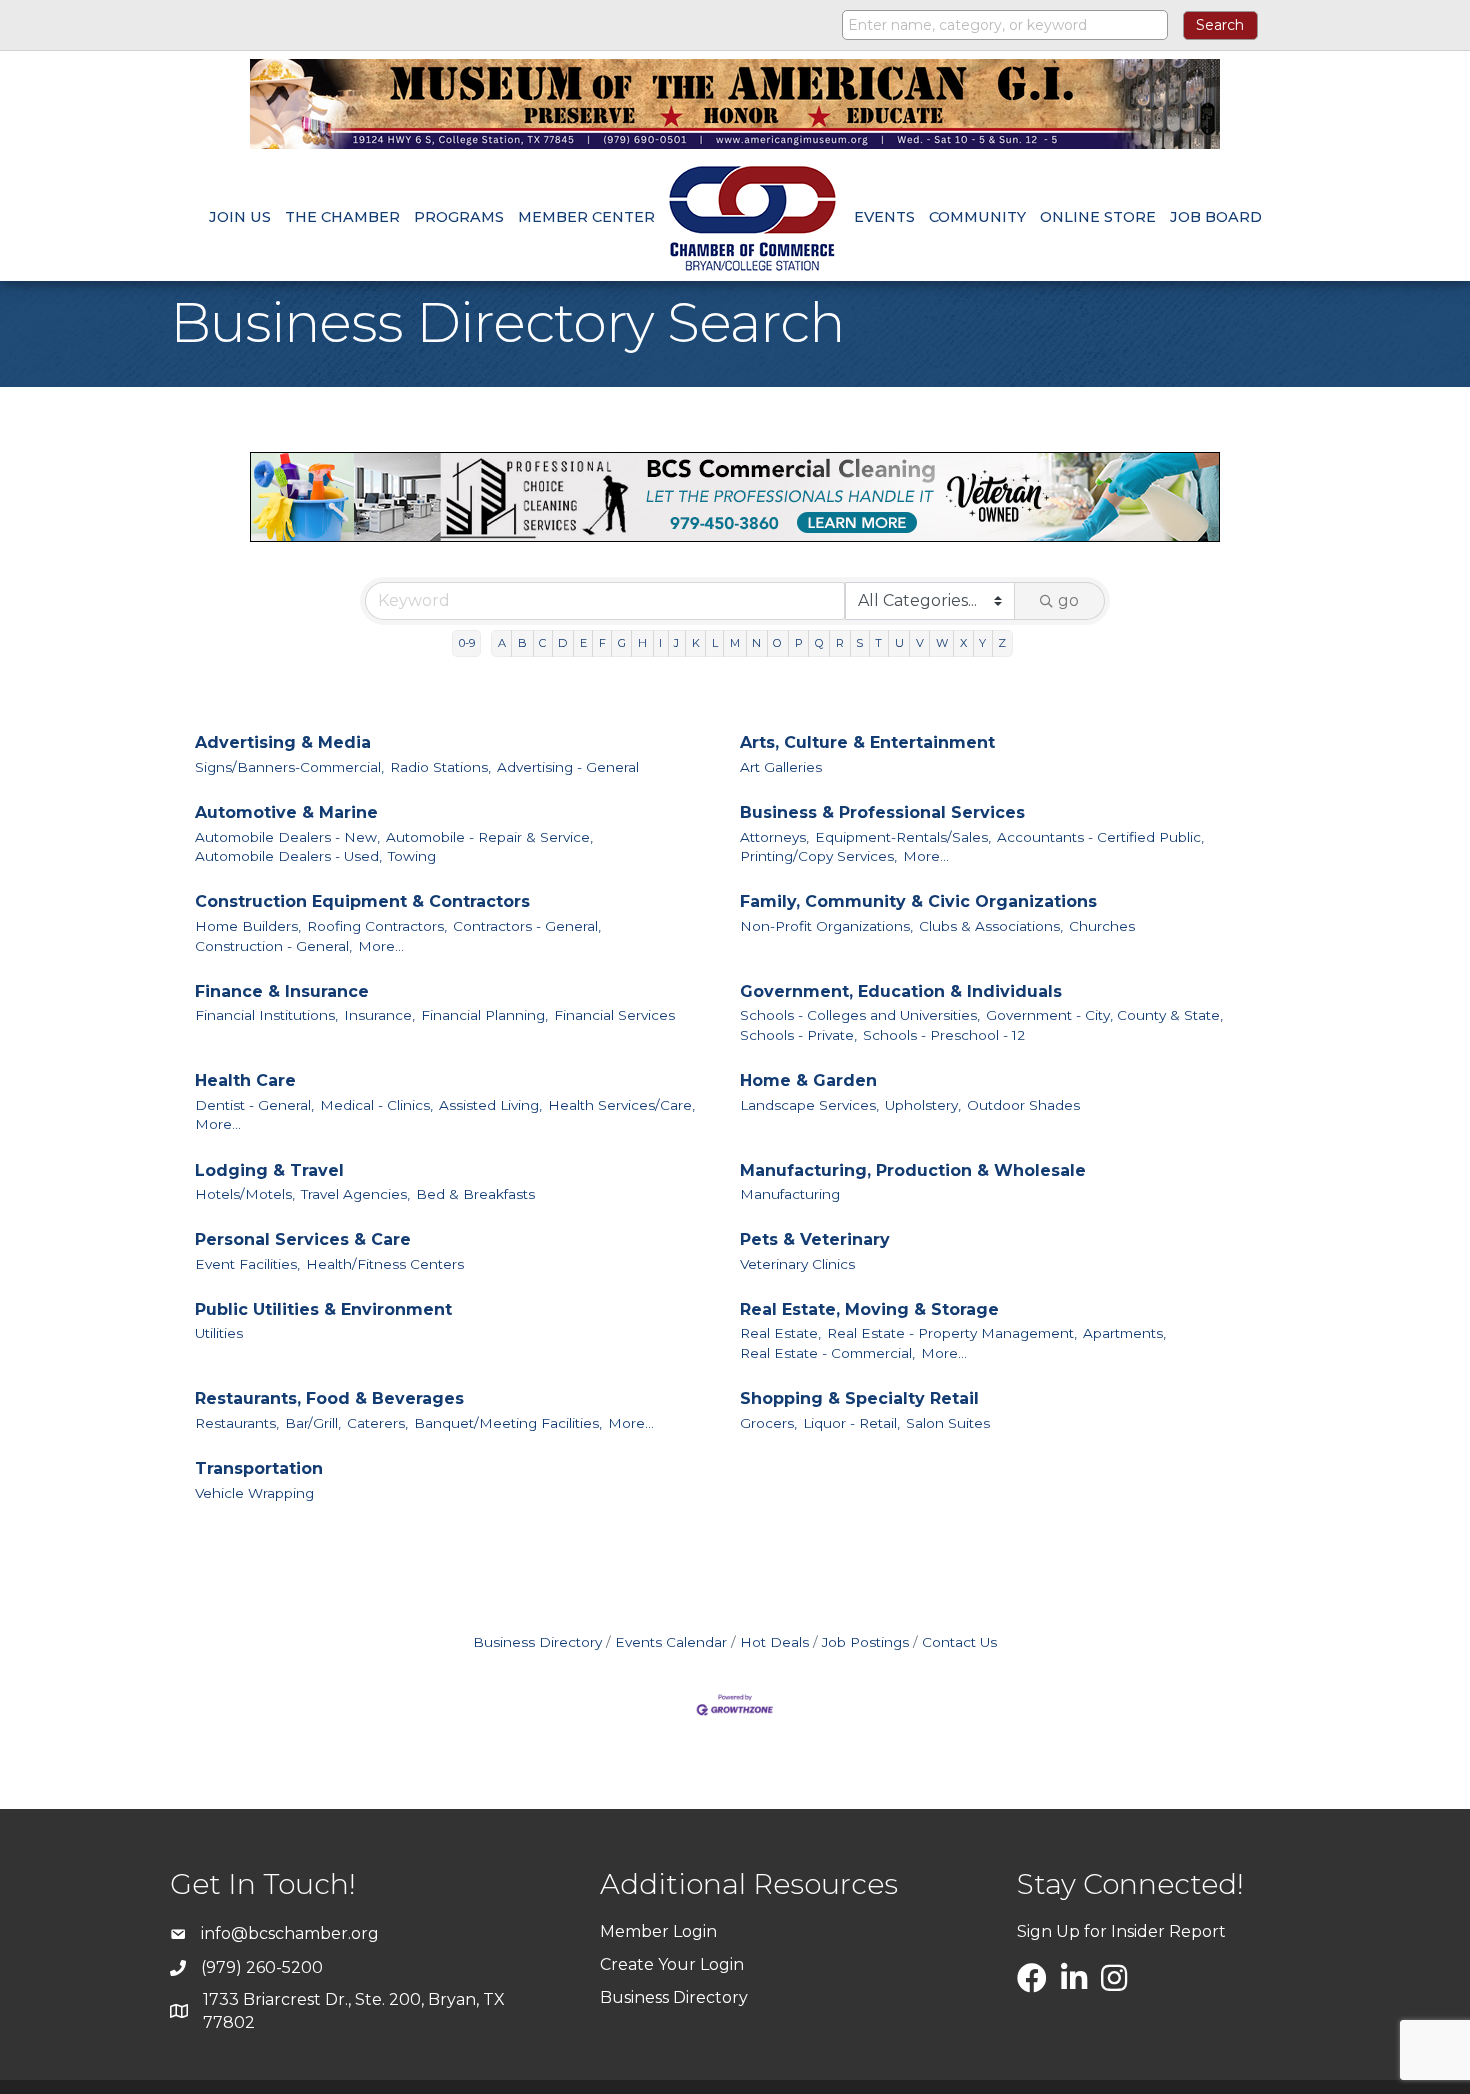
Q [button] (819, 643)
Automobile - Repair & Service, (489, 837)
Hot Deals (774, 1642)
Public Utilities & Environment (323, 1309)
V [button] (920, 643)
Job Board (1216, 217)
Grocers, (768, 1423)
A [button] (502, 643)
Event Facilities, (247, 1264)
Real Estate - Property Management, (952, 1333)
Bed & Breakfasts (475, 1194)
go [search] (1068, 600)
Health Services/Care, (621, 1105)
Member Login (658, 1931)
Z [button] (1002, 643)
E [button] (583, 643)
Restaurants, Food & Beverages (329, 1398)
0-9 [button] (467, 643)
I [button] (660, 643)
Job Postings (865, 1642)
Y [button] (982, 643)
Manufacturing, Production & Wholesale (913, 1170)
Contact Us (959, 1642)
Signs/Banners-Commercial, (289, 767)
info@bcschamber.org (290, 1933)
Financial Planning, (484, 1015)
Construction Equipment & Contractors (362, 901)
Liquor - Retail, (851, 1423)
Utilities (219, 1333)
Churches (1102, 926)
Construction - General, (273, 946)
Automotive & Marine (286, 812)
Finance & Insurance (282, 991)
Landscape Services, (809, 1105)
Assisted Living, (490, 1105)
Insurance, (379, 1015)
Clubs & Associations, (991, 926)
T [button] (878, 643)
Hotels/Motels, (245, 1194)
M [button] (735, 643)
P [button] (799, 643)
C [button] (542, 643)
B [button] (522, 643)
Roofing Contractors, (377, 926)
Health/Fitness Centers (385, 1264)
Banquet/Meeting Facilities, (508, 1423)
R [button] (840, 643)
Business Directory (537, 1642)
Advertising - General (568, 767)
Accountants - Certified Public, (1100, 837)
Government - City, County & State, (1104, 1015)
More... (926, 856)
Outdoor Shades (1023, 1105)
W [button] (942, 643)
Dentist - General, (254, 1105)
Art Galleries (781, 767)
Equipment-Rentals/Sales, (903, 837)
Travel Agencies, (355, 1194)
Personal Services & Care (303, 1239)
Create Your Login (672, 1964)
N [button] (756, 643)
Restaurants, (237, 1423)
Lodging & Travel (269, 1170)
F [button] (602, 643)
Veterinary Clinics (797, 1264)
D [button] (562, 643)
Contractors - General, (527, 926)
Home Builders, (248, 926)
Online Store (1098, 217)
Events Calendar (671, 1642)
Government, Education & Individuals (901, 991)
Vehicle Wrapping (254, 1493)
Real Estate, (780, 1333)
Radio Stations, (440, 767)
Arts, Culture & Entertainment (867, 742)
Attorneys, (774, 837)
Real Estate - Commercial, (827, 1353)
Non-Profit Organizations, (826, 926)
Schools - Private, (798, 1035)
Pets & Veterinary (815, 1239)
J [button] (676, 643)
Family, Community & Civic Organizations (918, 901)
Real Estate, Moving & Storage (869, 1309)
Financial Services (614, 1015)
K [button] (696, 643)
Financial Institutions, (266, 1015)
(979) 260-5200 (262, 1967)
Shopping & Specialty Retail (859, 1398)
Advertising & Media (283, 742)
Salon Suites (948, 1423)
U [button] (899, 643)
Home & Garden (808, 1080)
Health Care (245, 1080)
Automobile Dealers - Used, (288, 856)
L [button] (715, 643)
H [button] (642, 643)
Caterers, (377, 1423)
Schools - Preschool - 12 (944, 1035)
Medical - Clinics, (376, 1105)
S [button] (859, 643)
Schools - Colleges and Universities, (860, 1015)
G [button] (622, 643)
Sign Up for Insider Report (1121, 1931)
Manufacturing (790, 1194)
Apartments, (1124, 1333)
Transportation (259, 1468)
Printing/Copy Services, (818, 856)
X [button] (963, 643)
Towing (412, 856)
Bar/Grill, (313, 1423)
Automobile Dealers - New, (287, 837)
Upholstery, (923, 1105)
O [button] (777, 643)
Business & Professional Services (882, 812)
